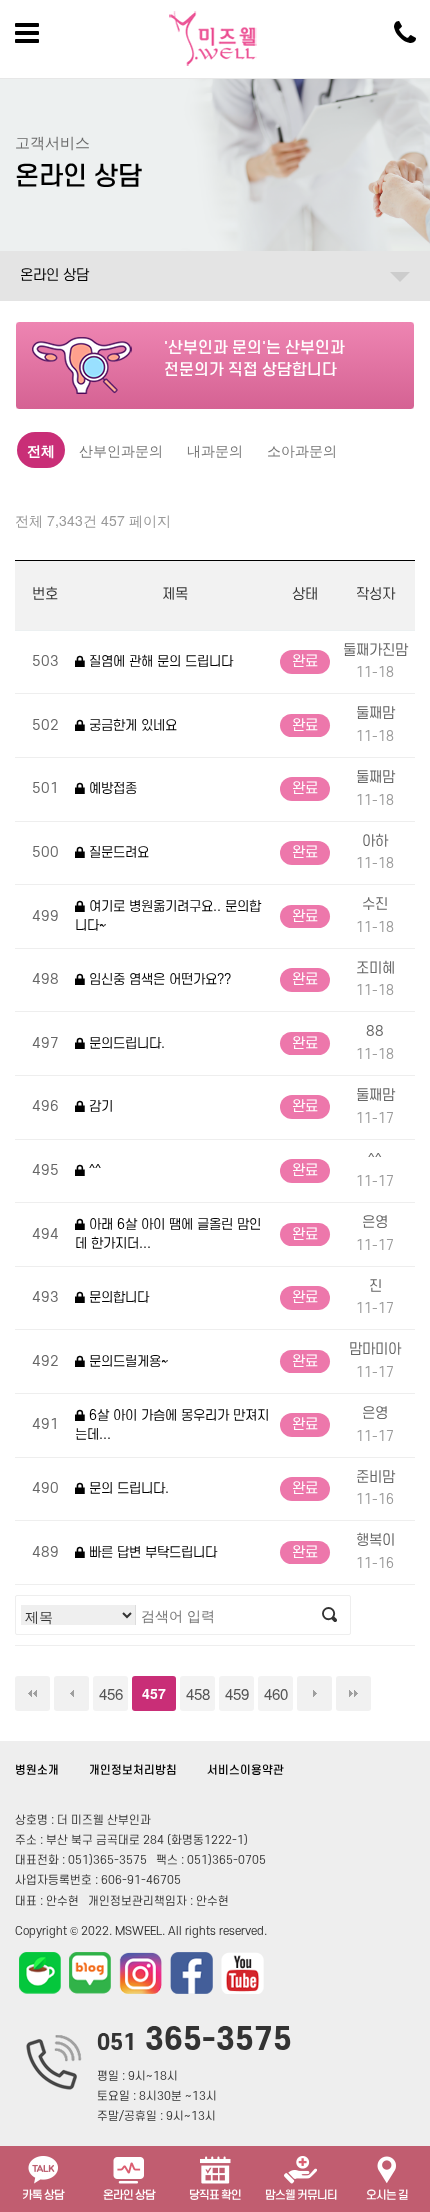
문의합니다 (117, 1297)
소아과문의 (302, 450)
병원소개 (37, 1770)
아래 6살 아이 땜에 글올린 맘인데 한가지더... (168, 1234)
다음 (314, 1693)
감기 (99, 1106)
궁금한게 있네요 (131, 725)
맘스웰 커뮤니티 (301, 2195)
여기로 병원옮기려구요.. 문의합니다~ (168, 916)
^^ (93, 1170)
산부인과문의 (121, 450)
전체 (41, 450)
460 (276, 1693)
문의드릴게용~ (127, 1361)
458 (198, 1693)
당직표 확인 (215, 2195)
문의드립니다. (125, 1043)
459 (237, 1693)
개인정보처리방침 (133, 1770)
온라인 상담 (54, 275)
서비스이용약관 (245, 1770)
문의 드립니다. (127, 1488)
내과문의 (215, 450)
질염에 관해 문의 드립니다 (159, 661)
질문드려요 (117, 852)
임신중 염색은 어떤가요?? (158, 979)
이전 (71, 1693)
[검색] (330, 1615)
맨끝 (353, 1693)
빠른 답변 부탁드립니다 (151, 1552)
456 (111, 1693)
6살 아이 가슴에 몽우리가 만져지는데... (172, 1425)
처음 (32, 1693)
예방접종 (111, 788)
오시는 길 (387, 2195)
